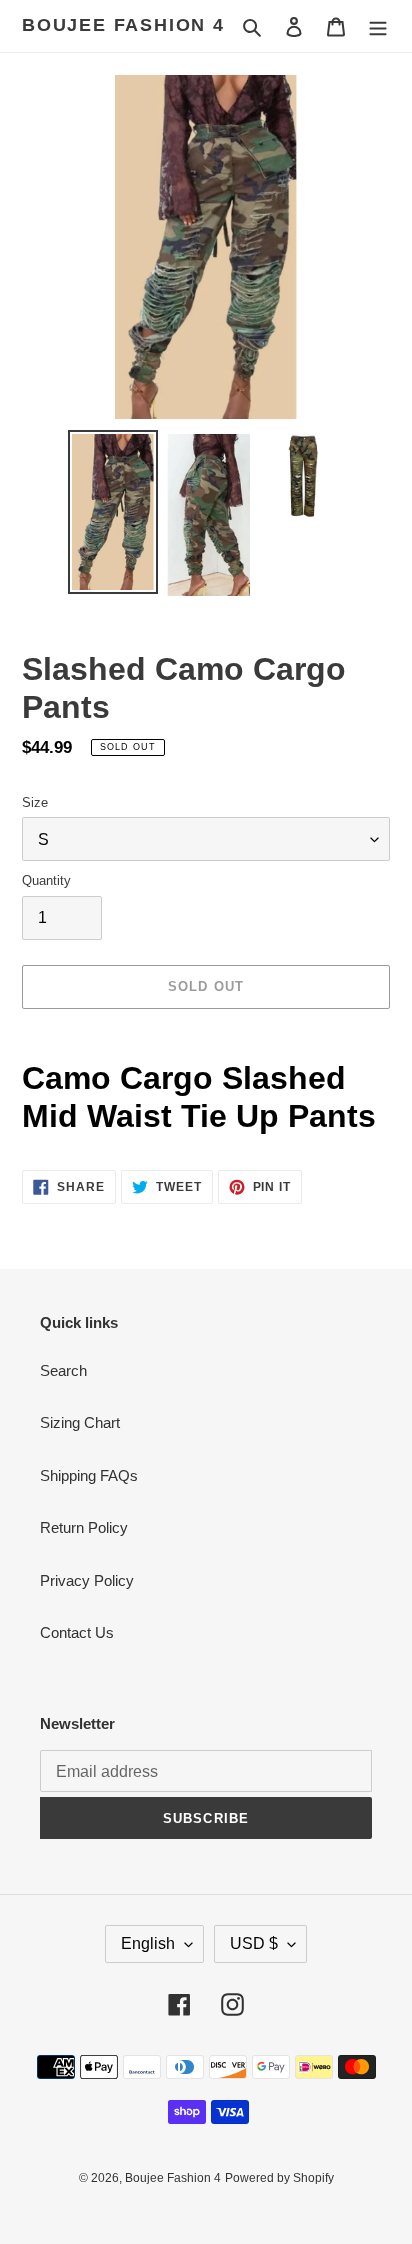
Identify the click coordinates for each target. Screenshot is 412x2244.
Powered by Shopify (279, 2178)
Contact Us (77, 1632)
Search (63, 1370)
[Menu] (378, 26)
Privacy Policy (87, 1580)
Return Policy (84, 1527)
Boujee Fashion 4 (123, 25)
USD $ (254, 1943)
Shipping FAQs (89, 1475)
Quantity (46, 880)
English (148, 1943)
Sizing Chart (80, 1422)
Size (35, 802)
